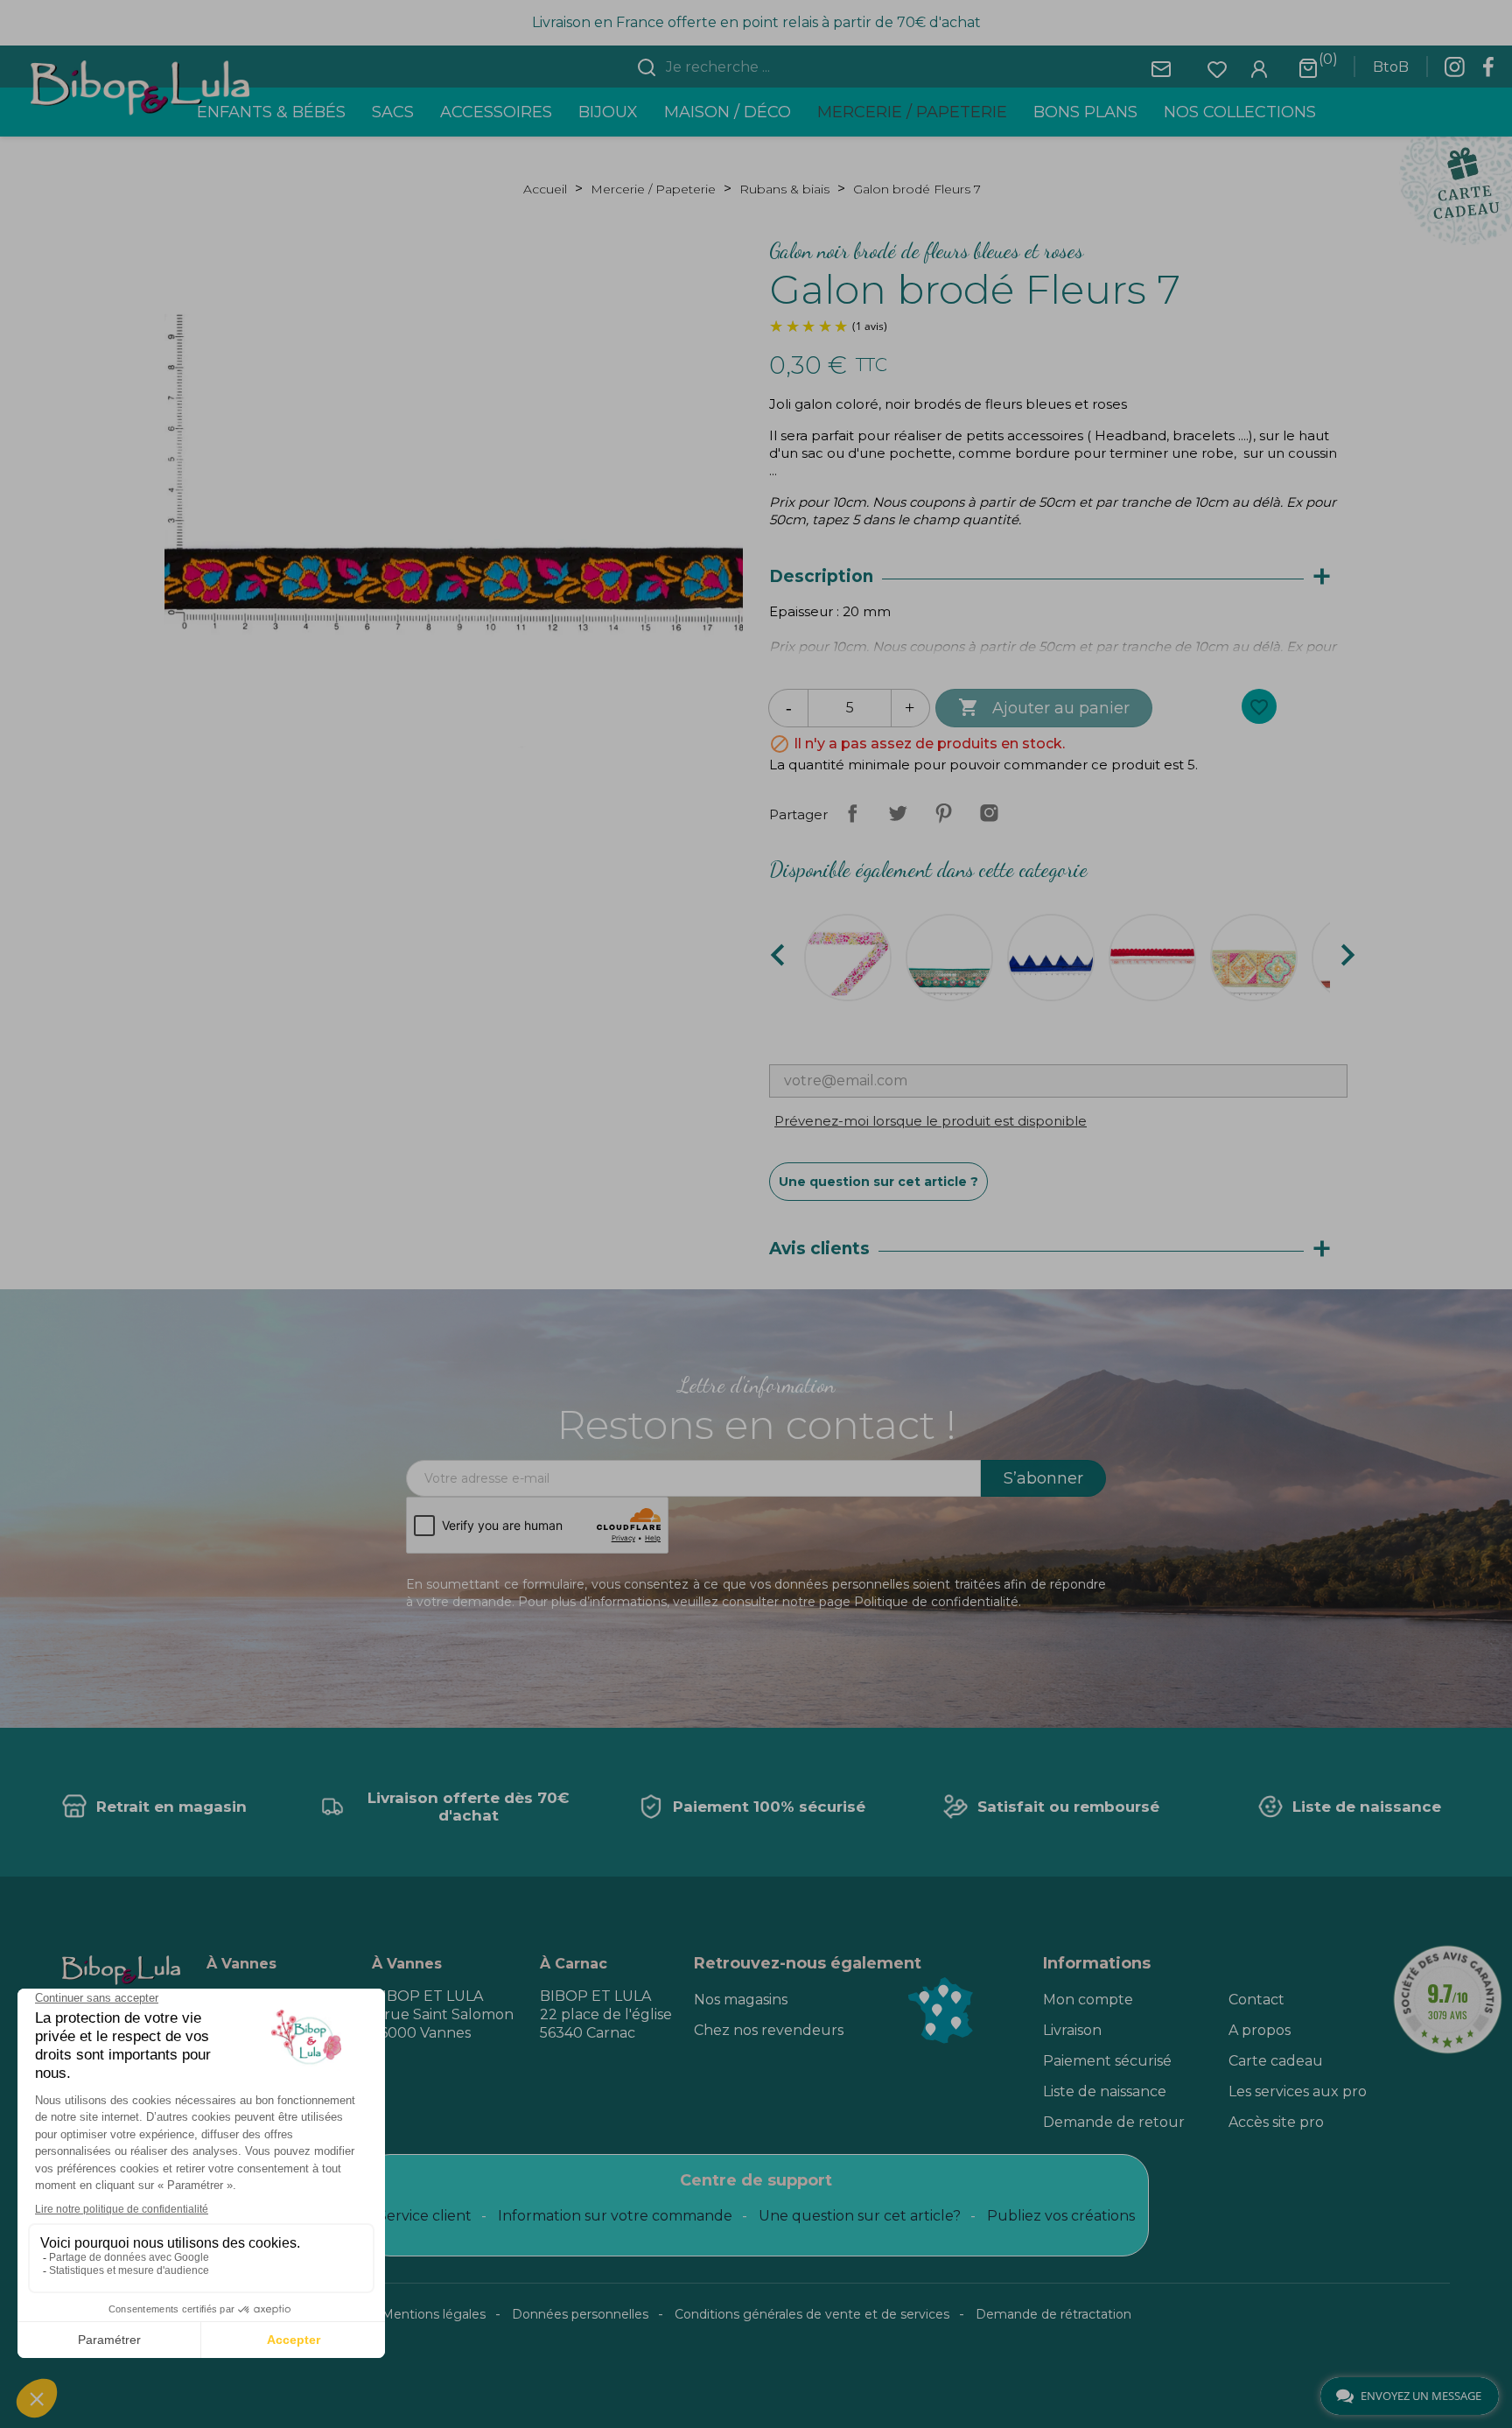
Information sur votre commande (615, 2216)
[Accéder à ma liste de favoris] (1217, 68)
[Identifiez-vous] (1259, 68)
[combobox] (766, 67)
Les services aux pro (1298, 2091)
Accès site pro (1276, 2122)
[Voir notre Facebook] (1488, 72)
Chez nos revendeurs (769, 2030)
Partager (852, 813)
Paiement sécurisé (1107, 2061)
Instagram (989, 813)
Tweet (898, 813)
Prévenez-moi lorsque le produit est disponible (931, 1121)
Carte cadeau (1276, 2061)
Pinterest (943, 813)
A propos (1260, 2030)
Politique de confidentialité (936, 1602)
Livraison (1072, 2030)
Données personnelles (580, 2314)
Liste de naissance (1105, 2091)
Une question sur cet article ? (878, 1182)
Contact (1256, 2000)
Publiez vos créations (1061, 2216)
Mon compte (1088, 2000)
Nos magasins (741, 2000)
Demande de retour (1114, 2122)
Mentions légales (434, 2314)
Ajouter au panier (1044, 707)
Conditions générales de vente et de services (812, 2314)
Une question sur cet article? (860, 2216)
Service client (425, 2216)
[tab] (1058, 577)
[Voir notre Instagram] (1454, 72)
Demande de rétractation (1053, 2314)
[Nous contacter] (1161, 68)
